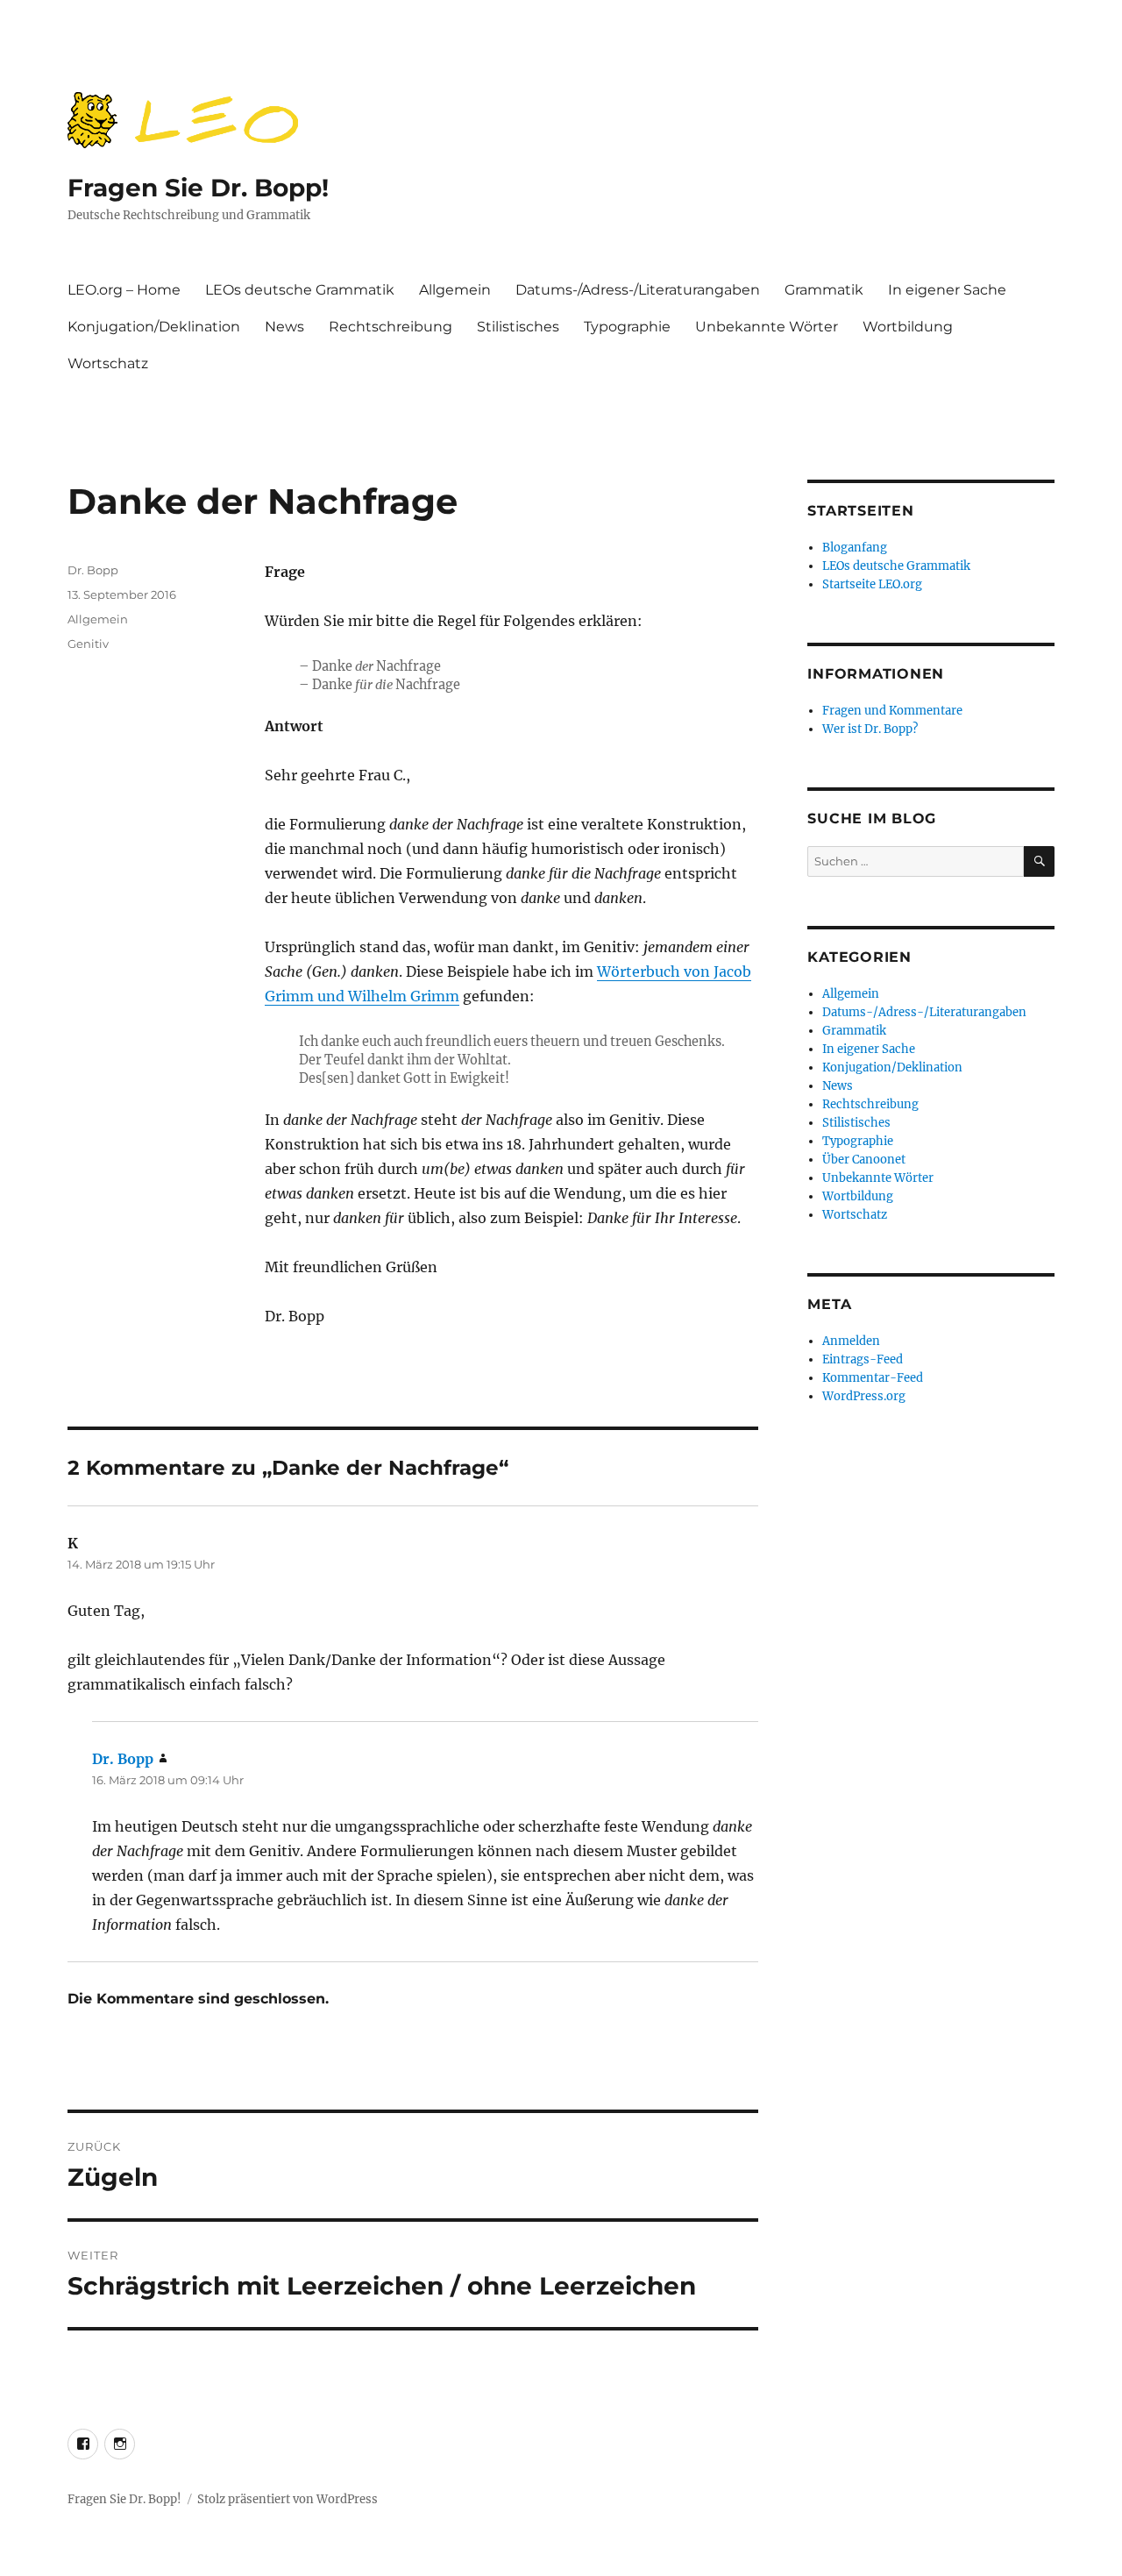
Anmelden (851, 1341)
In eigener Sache (947, 290)
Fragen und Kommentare (892, 711)
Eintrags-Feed (863, 1359)
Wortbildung (908, 327)
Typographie (627, 327)
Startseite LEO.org (872, 584)
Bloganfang (855, 548)
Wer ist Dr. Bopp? (870, 729)
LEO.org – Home (124, 290)
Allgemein (455, 290)
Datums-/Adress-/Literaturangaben (638, 290)
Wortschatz (108, 363)
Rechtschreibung (391, 327)
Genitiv (88, 644)
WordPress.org (864, 1396)
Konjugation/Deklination (154, 327)
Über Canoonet (864, 1160)
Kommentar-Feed (873, 1378)
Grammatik (824, 290)
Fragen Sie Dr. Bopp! (198, 188)
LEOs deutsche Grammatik (300, 290)
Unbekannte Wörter (767, 327)
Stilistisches (518, 327)
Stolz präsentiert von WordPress (288, 2499)
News (284, 327)
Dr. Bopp (93, 570)
